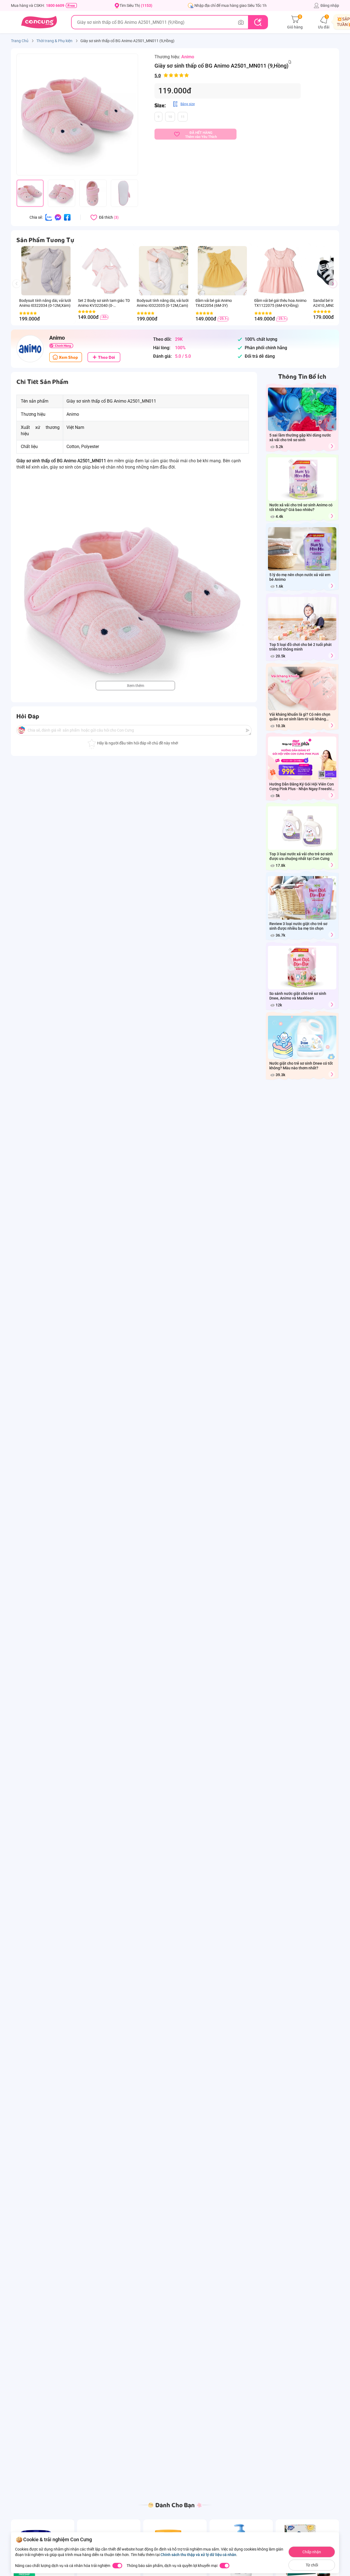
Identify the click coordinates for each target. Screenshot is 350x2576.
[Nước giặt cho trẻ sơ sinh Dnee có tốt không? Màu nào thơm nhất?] (332, 1074)
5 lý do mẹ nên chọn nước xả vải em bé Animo (300, 577)
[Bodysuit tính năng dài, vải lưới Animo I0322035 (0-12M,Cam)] (163, 271)
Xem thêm (135, 686)
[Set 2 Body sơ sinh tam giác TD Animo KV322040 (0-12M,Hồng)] (105, 271)
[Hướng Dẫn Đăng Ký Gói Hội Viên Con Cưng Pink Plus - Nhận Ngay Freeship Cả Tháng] (332, 795)
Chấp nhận (312, 2552)
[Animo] (30, 349)
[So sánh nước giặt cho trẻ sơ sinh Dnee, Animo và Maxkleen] (332, 1005)
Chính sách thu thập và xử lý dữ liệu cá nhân (198, 2555)
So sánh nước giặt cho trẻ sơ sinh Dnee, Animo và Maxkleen (298, 996)
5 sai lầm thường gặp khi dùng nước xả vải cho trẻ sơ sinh (300, 437)
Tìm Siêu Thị (136, 5)
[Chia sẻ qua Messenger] (58, 217)
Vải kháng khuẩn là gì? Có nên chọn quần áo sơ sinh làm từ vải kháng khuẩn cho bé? (300, 717)
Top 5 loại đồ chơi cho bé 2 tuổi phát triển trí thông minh (301, 647)
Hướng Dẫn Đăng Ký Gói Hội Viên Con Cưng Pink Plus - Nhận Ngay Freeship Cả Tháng (302, 787)
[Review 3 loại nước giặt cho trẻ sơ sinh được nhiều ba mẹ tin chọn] (332, 935)
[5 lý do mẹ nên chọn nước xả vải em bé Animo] (332, 586)
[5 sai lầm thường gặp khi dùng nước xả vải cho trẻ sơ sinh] (332, 446)
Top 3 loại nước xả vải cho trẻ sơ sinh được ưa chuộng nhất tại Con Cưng (301, 856)
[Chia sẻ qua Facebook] (67, 217)
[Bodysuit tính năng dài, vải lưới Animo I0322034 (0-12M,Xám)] (46, 271)
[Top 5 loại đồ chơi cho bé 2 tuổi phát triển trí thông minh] (332, 656)
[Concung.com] (39, 22)
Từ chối (312, 2565)
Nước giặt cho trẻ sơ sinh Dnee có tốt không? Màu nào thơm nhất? (301, 1066)
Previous (19, 289)
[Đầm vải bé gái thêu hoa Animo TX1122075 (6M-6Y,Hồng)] (281, 271)
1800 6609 (55, 5)
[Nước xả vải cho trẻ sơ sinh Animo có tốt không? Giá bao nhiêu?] (332, 516)
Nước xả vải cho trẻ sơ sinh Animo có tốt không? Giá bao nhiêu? (301, 507)
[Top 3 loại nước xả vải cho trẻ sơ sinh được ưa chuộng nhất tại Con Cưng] (332, 865)
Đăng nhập (330, 5)
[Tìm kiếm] (258, 22)
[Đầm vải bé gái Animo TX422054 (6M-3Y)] (222, 271)
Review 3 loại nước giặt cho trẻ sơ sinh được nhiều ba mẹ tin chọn (298, 926)
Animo (188, 57)
